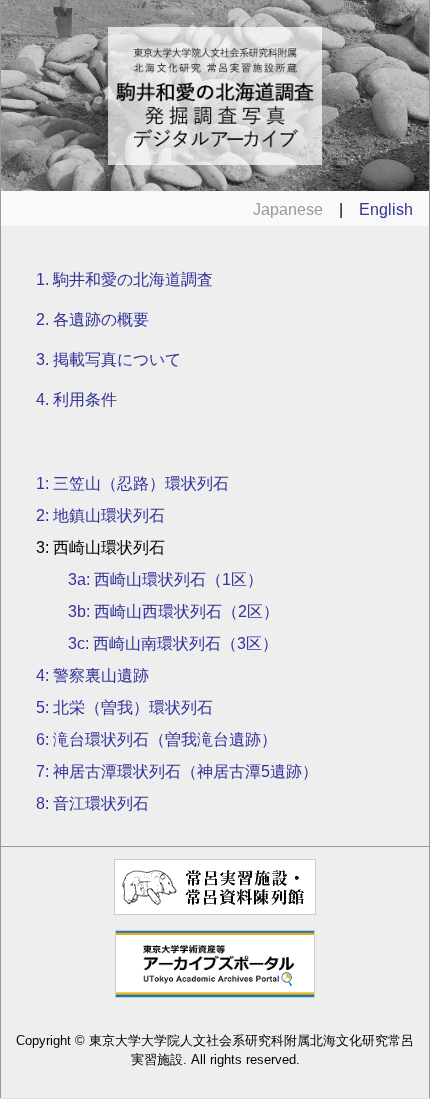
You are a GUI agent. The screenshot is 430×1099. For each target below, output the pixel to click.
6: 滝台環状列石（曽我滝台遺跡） (156, 739)
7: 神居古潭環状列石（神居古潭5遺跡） (177, 771)
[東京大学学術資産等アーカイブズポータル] (215, 992)
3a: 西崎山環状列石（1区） (165, 579)
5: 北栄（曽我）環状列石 (124, 707)
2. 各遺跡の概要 (92, 319)
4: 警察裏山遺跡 (92, 675)
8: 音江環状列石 (92, 803)
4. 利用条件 (76, 399)
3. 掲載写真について (108, 359)
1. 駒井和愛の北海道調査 (124, 279)
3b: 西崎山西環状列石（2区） (173, 611)
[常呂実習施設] (215, 909)
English (386, 209)
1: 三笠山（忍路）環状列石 (132, 483)
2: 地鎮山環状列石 (100, 515)
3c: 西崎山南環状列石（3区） (173, 643)
